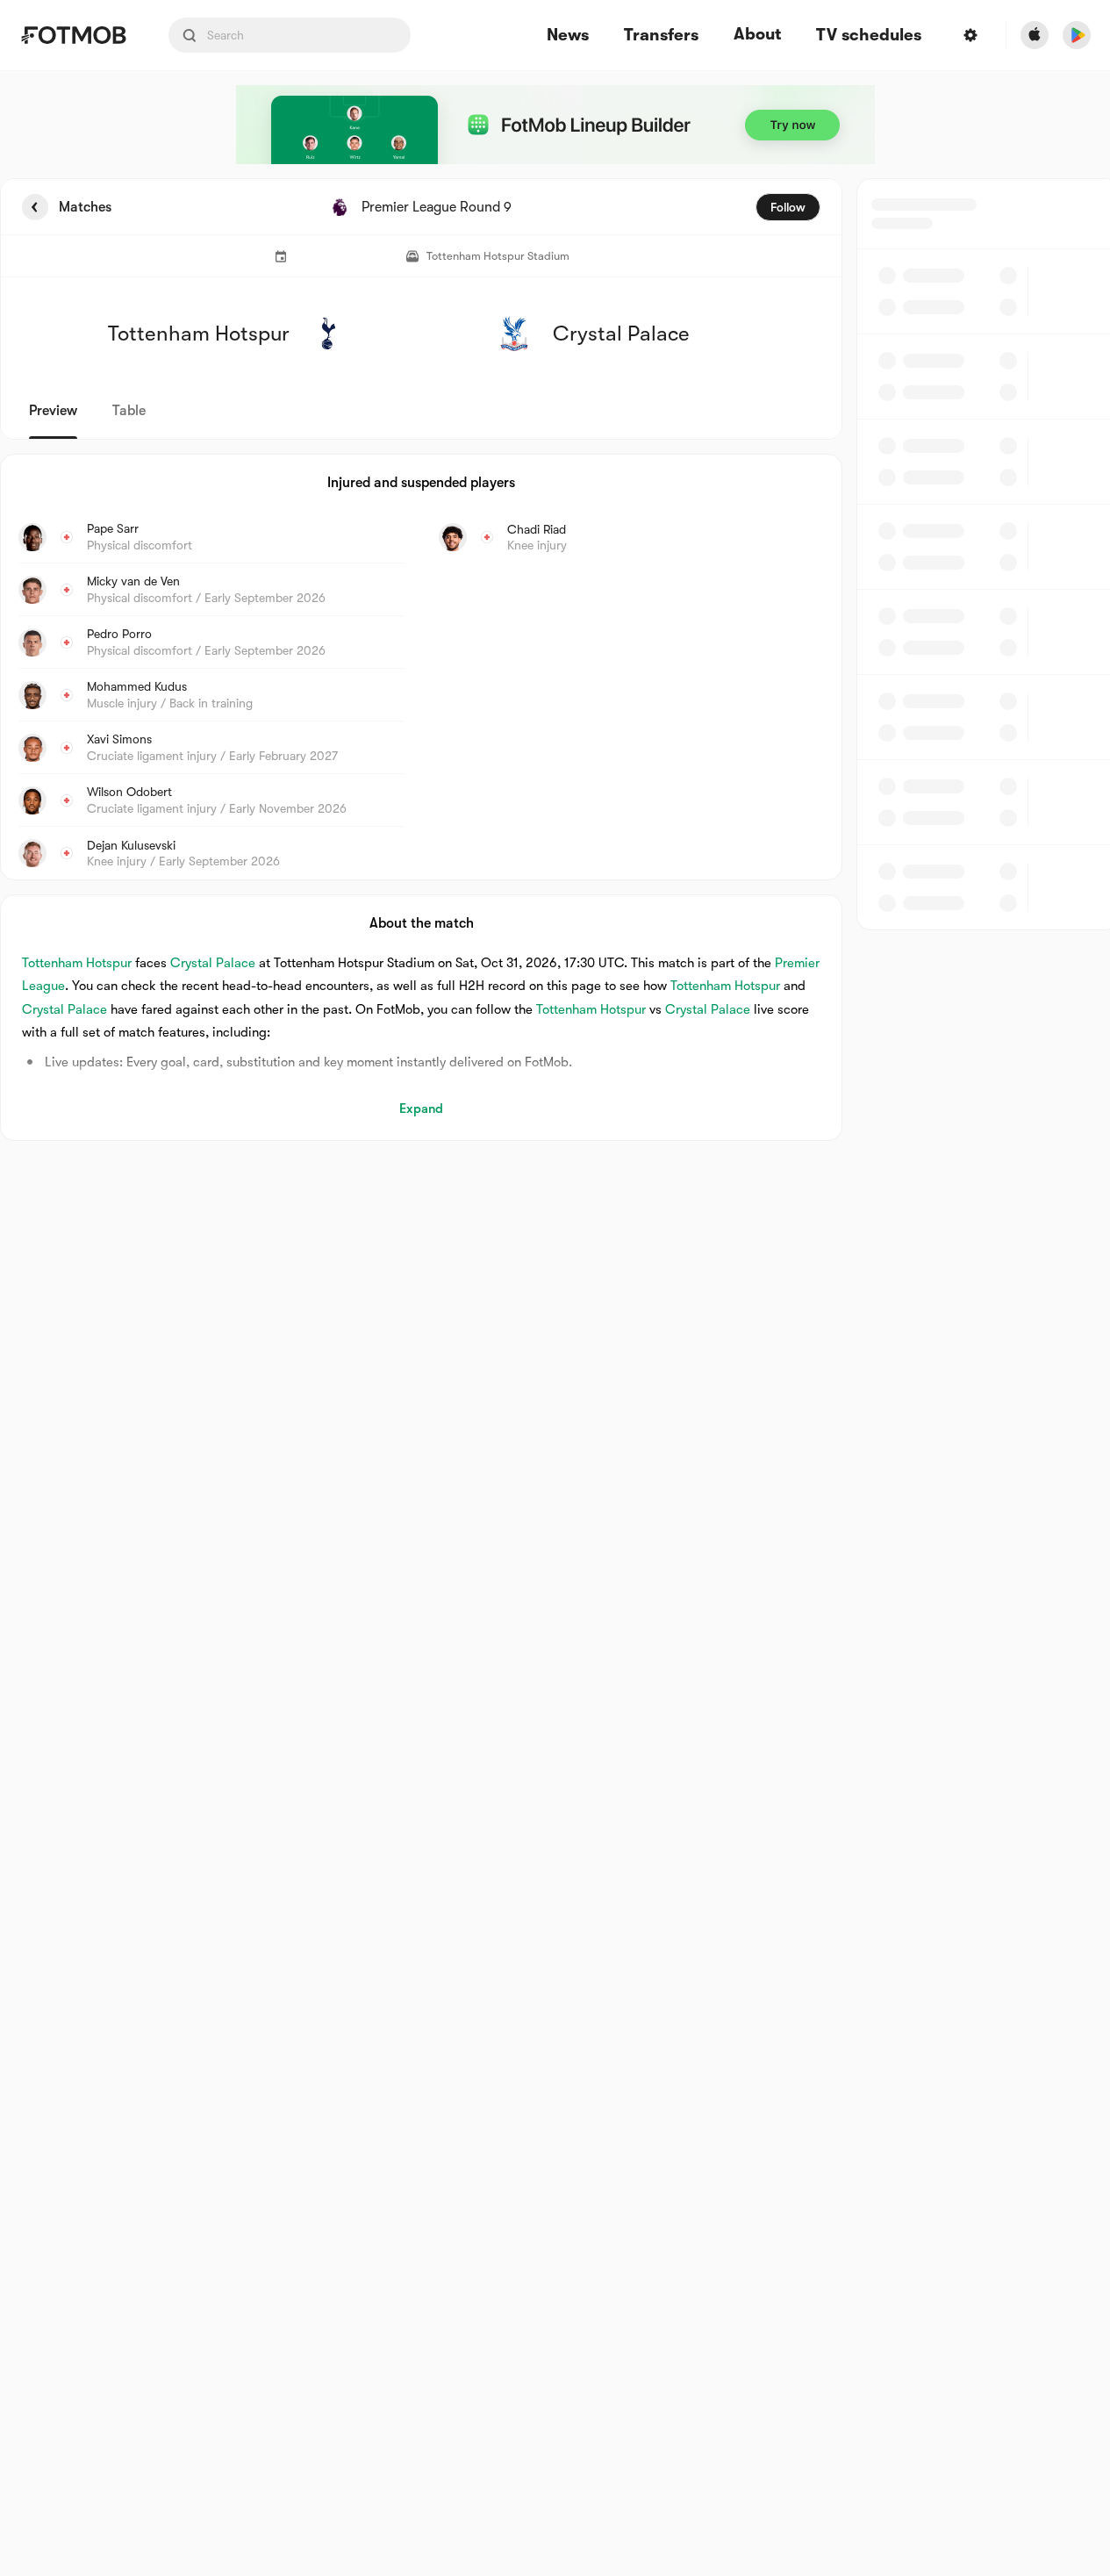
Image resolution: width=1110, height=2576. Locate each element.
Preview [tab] (53, 411)
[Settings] (970, 35)
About (757, 34)
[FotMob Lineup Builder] (555, 125)
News (568, 36)
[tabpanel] (555, 660)
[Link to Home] (73, 35)
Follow (788, 207)
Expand (421, 1109)
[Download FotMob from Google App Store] (1077, 35)
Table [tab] (129, 411)
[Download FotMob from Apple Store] (1035, 35)
